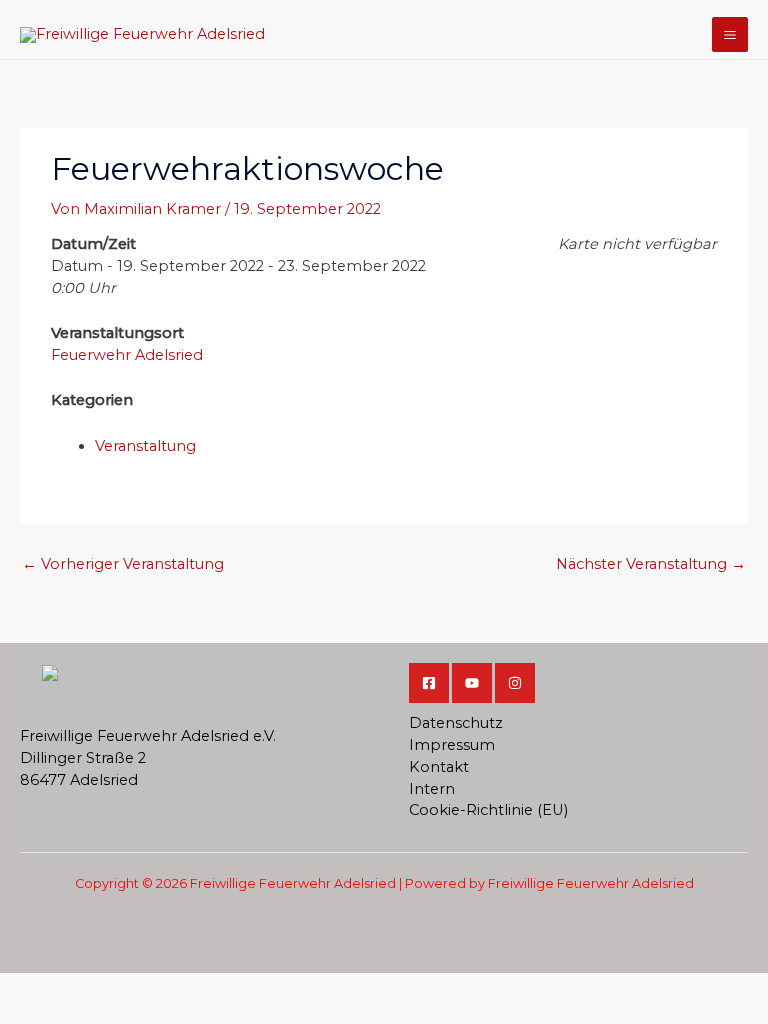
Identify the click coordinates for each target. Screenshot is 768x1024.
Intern (432, 789)
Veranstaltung (145, 446)
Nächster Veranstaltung (651, 564)
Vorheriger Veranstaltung (123, 564)
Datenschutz (456, 723)
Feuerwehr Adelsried (127, 355)
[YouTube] (472, 683)
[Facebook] (429, 683)
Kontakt (439, 767)
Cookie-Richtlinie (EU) (488, 810)
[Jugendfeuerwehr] (515, 683)
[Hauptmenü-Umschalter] (730, 35)
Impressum (452, 745)
